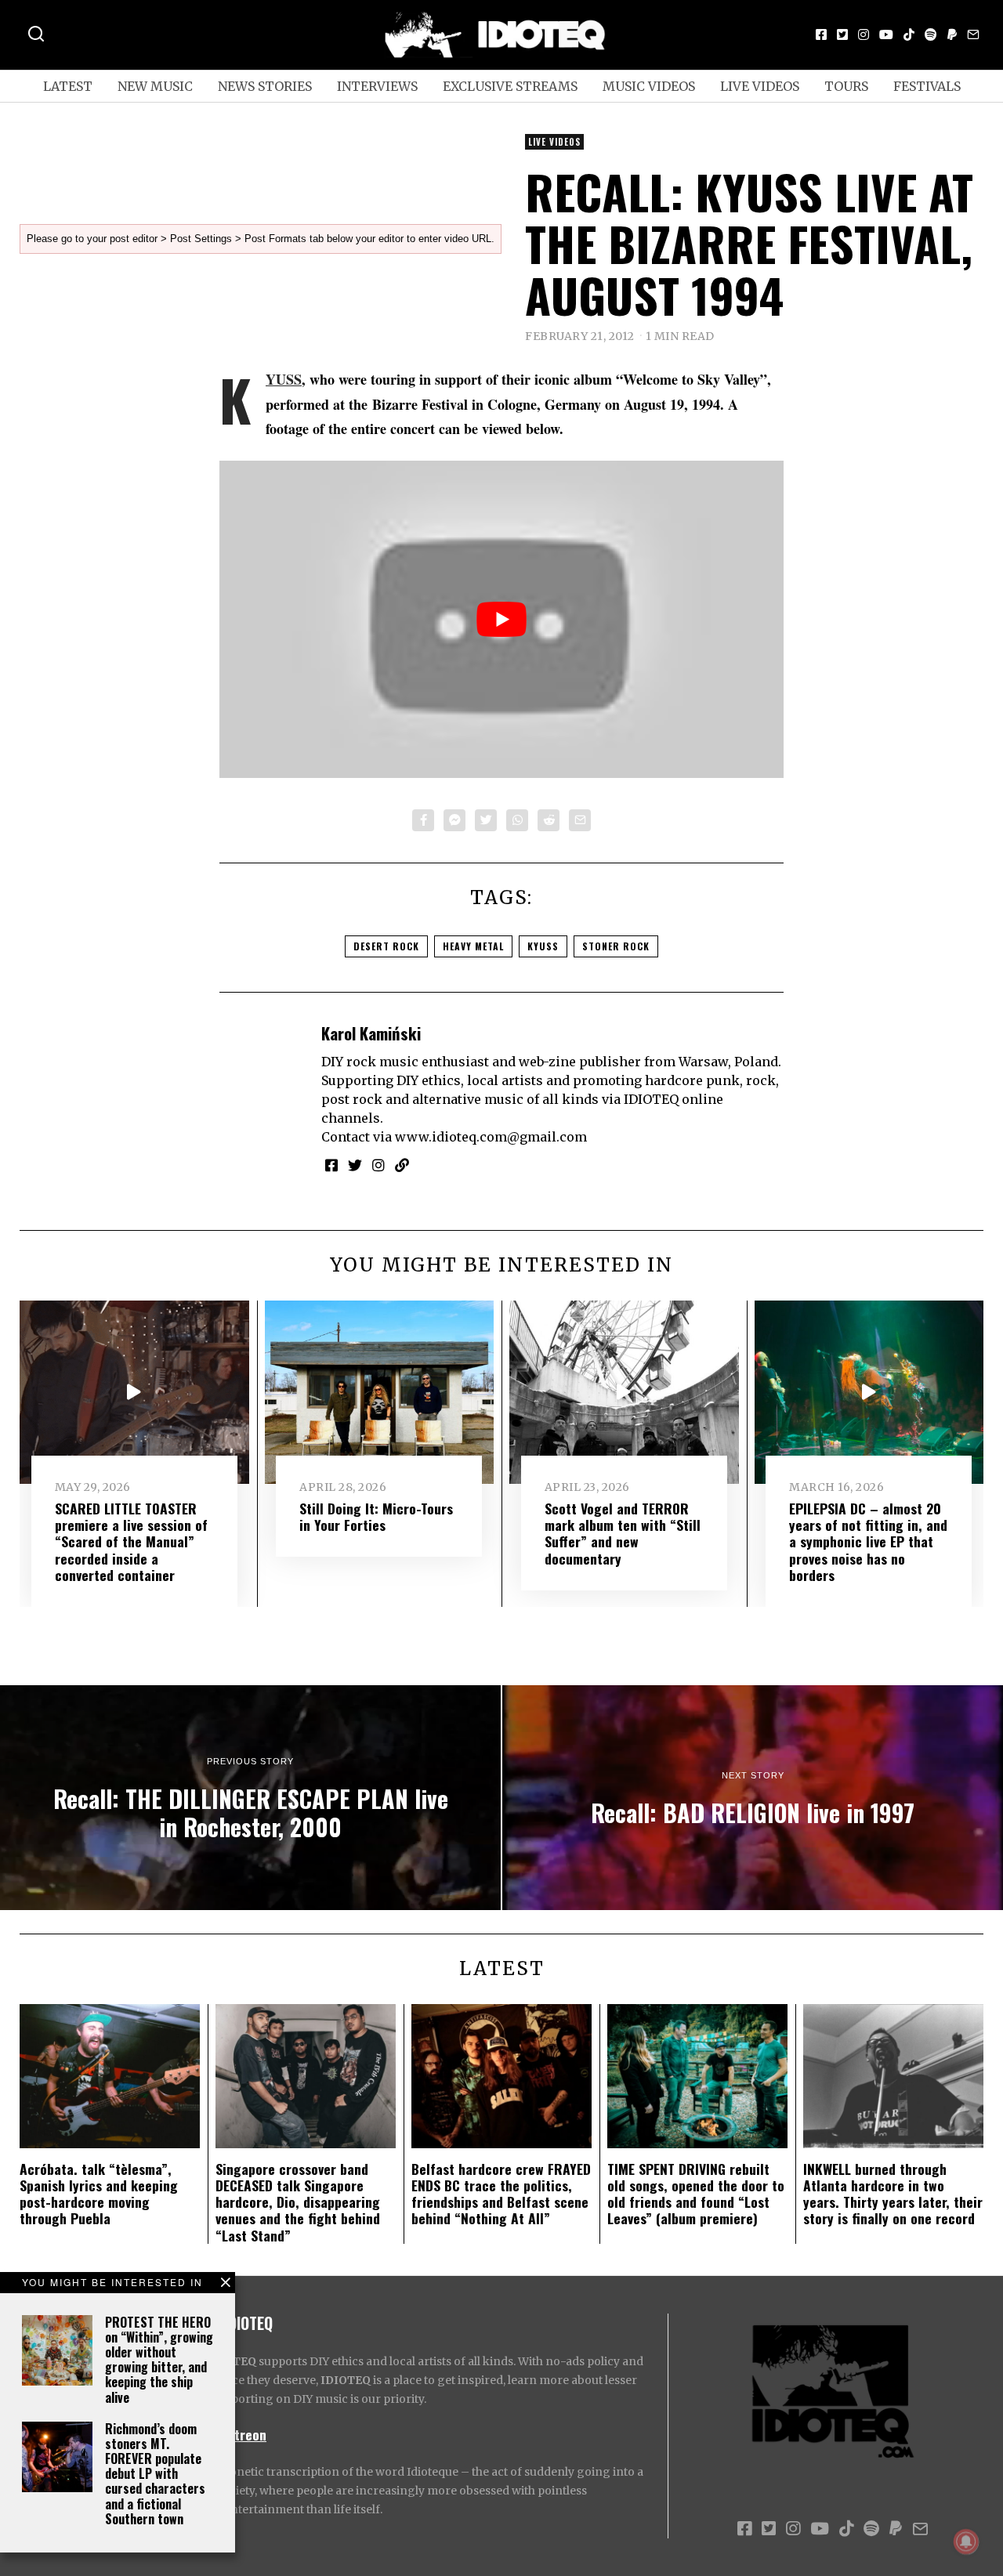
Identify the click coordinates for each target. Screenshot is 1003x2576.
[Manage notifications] (966, 2542)
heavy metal (473, 946)
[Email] (973, 34)
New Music (155, 86)
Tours (846, 86)
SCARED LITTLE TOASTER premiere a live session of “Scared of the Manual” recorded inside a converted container (131, 1541)
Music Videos (649, 86)
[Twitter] (842, 34)
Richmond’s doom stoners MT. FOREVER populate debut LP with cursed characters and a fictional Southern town (155, 2474)
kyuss (543, 946)
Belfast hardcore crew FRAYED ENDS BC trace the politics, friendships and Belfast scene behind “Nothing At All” (501, 2193)
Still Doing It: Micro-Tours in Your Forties (376, 1516)
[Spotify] (931, 34)
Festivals (927, 86)
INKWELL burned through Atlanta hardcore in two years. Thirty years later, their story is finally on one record (893, 2193)
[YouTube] (886, 34)
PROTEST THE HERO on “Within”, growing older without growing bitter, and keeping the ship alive (159, 2360)
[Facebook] (821, 34)
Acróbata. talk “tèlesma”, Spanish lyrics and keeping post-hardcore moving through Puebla (99, 2193)
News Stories (265, 86)
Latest (68, 86)
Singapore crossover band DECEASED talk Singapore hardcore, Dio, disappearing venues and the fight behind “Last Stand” (298, 2202)
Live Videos (760, 86)
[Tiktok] (909, 34)
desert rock (386, 946)
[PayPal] (952, 34)
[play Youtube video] (501, 619)
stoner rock (616, 946)
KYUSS (284, 379)
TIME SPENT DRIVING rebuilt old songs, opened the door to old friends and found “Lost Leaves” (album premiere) (696, 2193)
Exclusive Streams (510, 86)
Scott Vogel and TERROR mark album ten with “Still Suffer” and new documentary (623, 1533)
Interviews (377, 86)
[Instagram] (864, 34)
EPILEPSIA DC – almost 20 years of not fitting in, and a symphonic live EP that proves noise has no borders (868, 1541)
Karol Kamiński (371, 1033)
